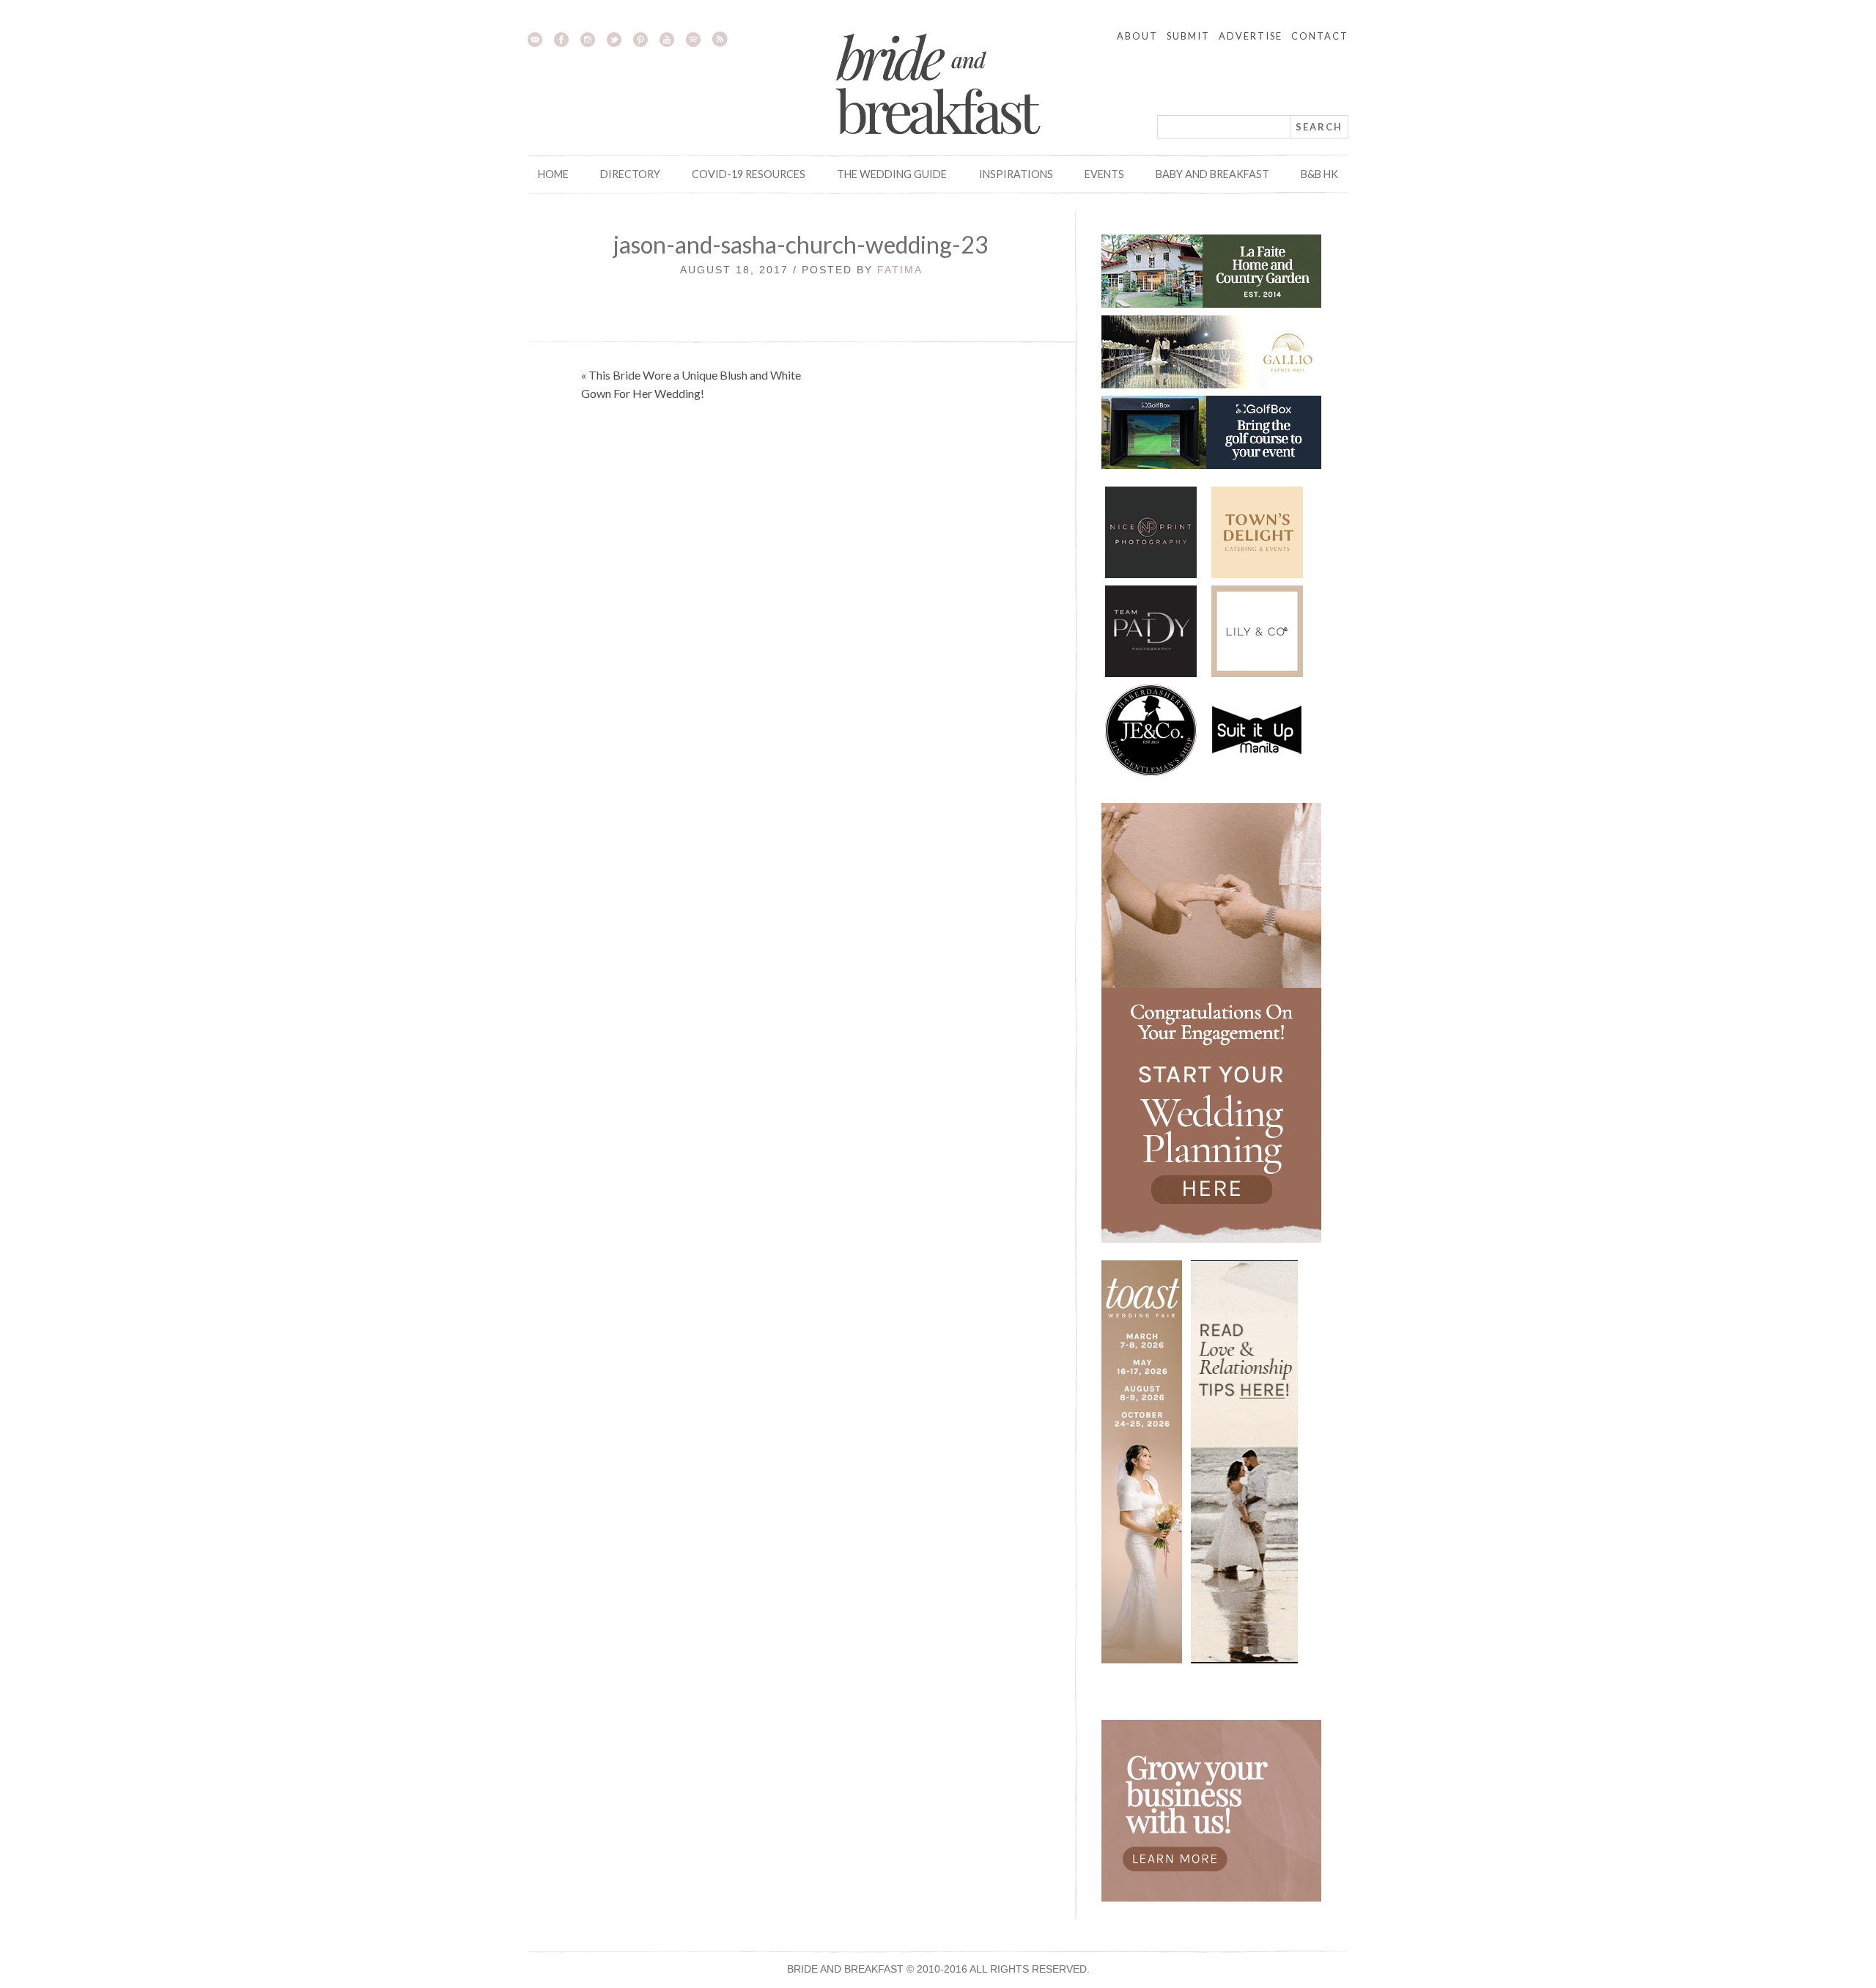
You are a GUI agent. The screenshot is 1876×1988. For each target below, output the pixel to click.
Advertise (1251, 36)
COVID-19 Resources (749, 174)
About (1137, 36)
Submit (1188, 36)
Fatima (900, 270)
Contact (1320, 36)
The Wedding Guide (892, 174)
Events (1104, 174)
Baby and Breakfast (1212, 174)
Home (553, 174)
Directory (630, 174)
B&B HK (1319, 174)
